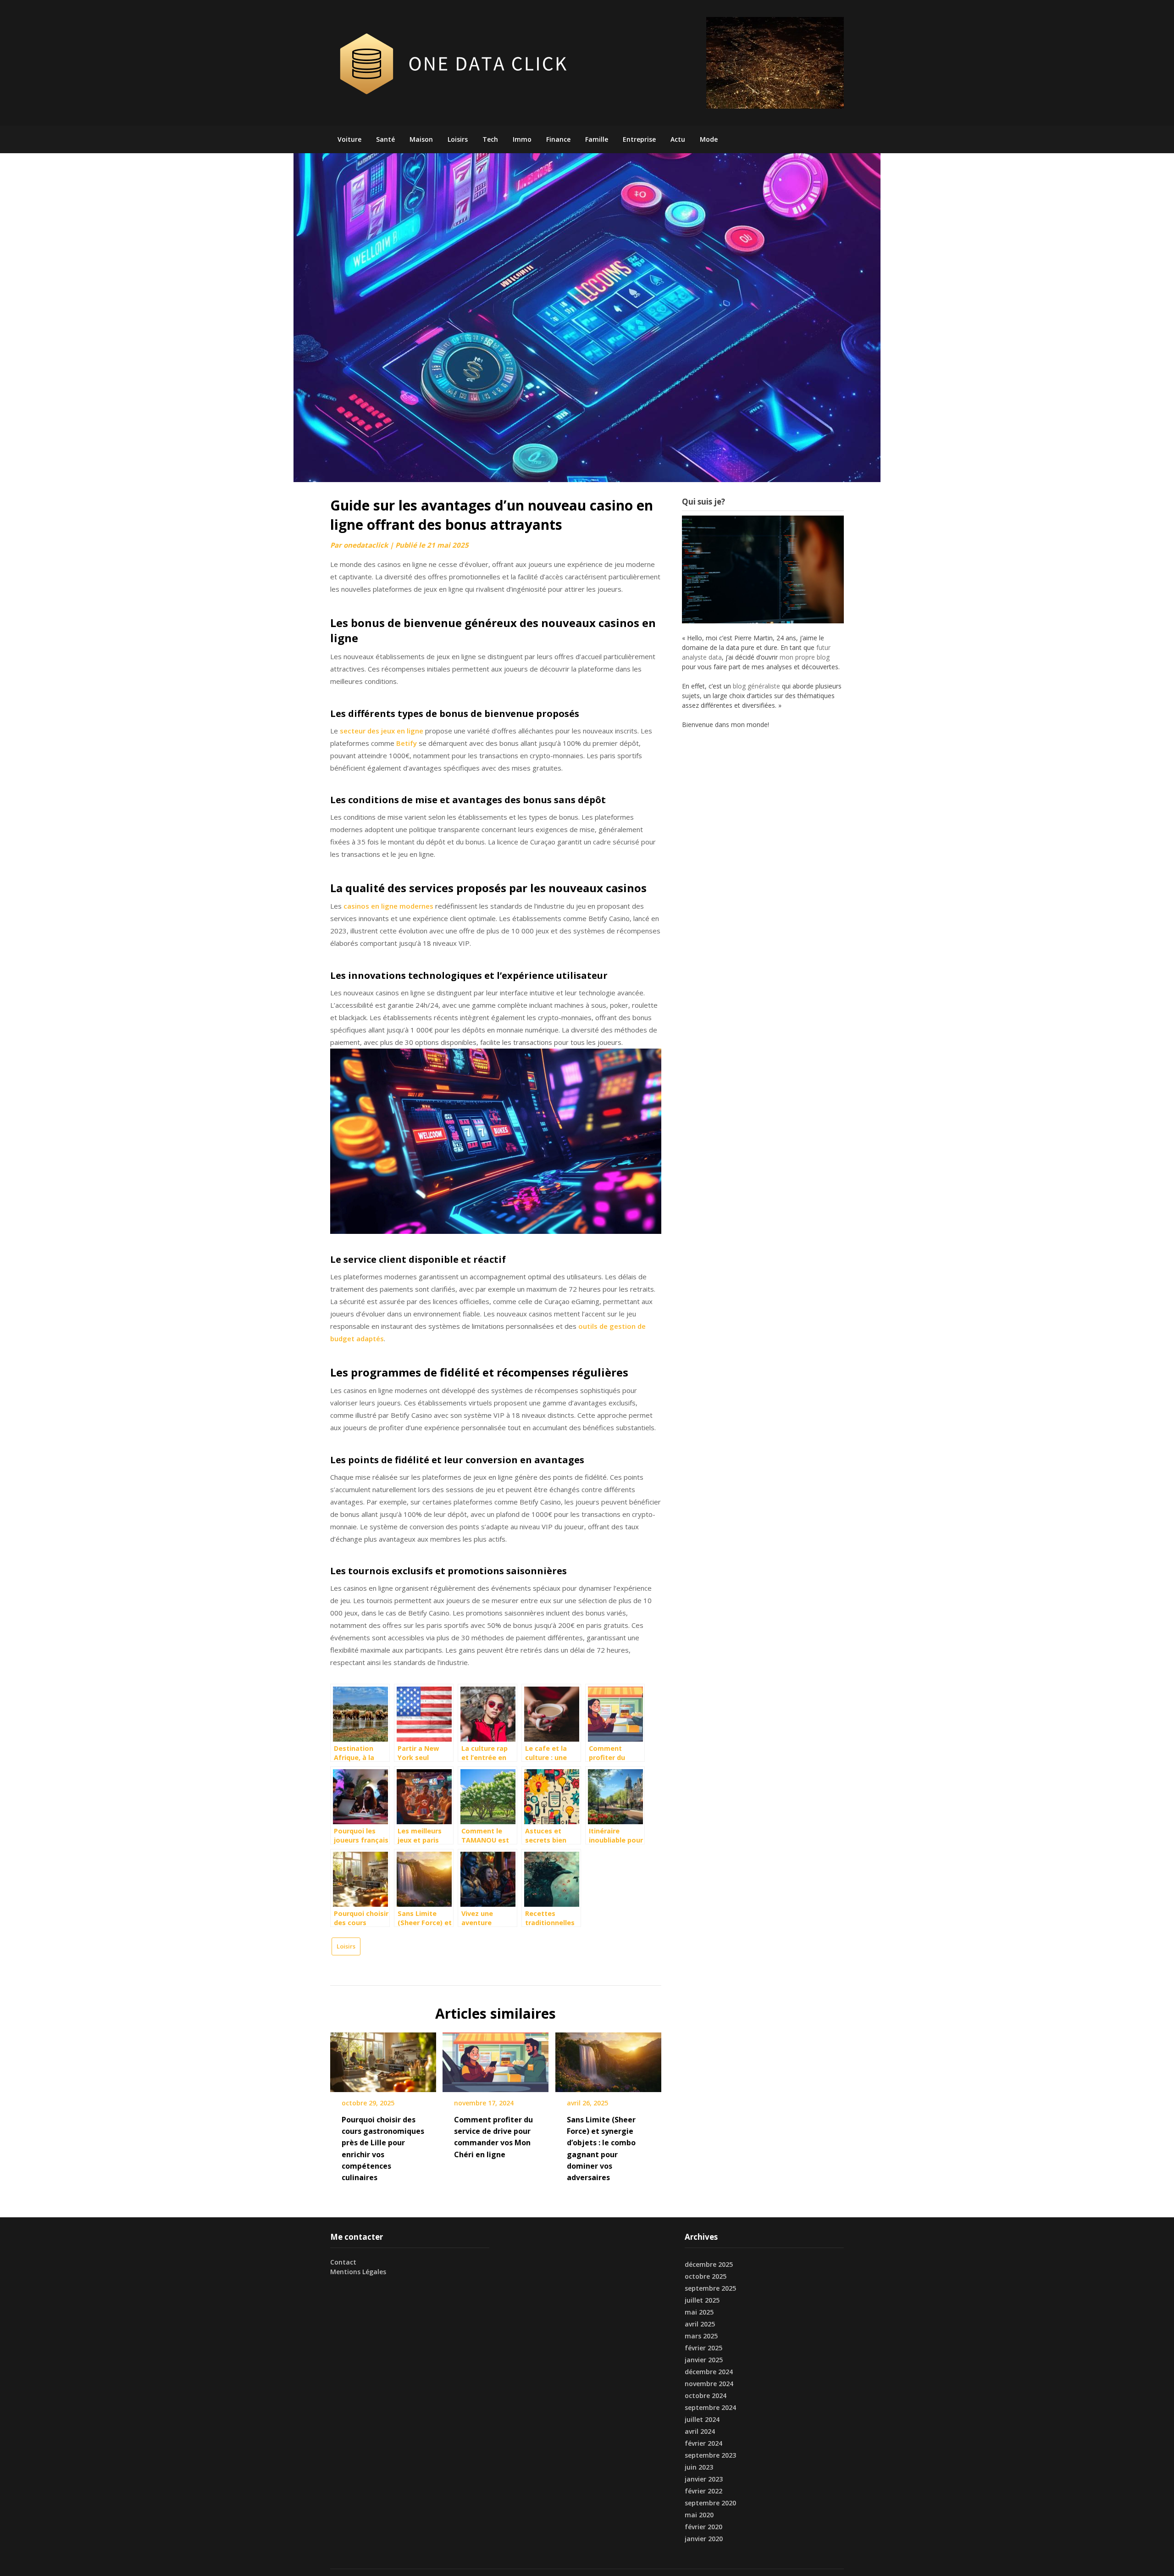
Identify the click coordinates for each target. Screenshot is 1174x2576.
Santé (385, 139)
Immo (522, 139)
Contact (343, 2262)
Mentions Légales (358, 2272)
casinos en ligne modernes (388, 906)
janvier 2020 (704, 2539)
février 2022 (703, 2491)
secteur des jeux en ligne (382, 731)
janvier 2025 (704, 2360)
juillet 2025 (702, 2300)
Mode (709, 139)
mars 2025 (701, 2336)
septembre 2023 (710, 2455)
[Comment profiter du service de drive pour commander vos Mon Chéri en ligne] (496, 2059)
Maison (421, 139)
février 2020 (703, 2527)
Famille (597, 139)
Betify (407, 743)
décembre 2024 (709, 2372)
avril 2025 (700, 2324)
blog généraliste (756, 686)
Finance (558, 139)
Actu (678, 139)
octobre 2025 (706, 2276)
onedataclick (366, 545)
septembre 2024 (710, 2407)
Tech (490, 139)
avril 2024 (700, 2431)
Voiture (349, 139)
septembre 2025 (710, 2288)
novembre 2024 (709, 2384)
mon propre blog (805, 657)
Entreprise (639, 139)
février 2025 (703, 2348)
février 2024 (703, 2443)
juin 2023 (699, 2467)
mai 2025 (699, 2312)
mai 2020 (699, 2515)
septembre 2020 (710, 2503)
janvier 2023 (704, 2479)
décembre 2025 (709, 2264)
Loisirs (458, 139)
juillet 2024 (702, 2419)
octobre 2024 (706, 2396)
